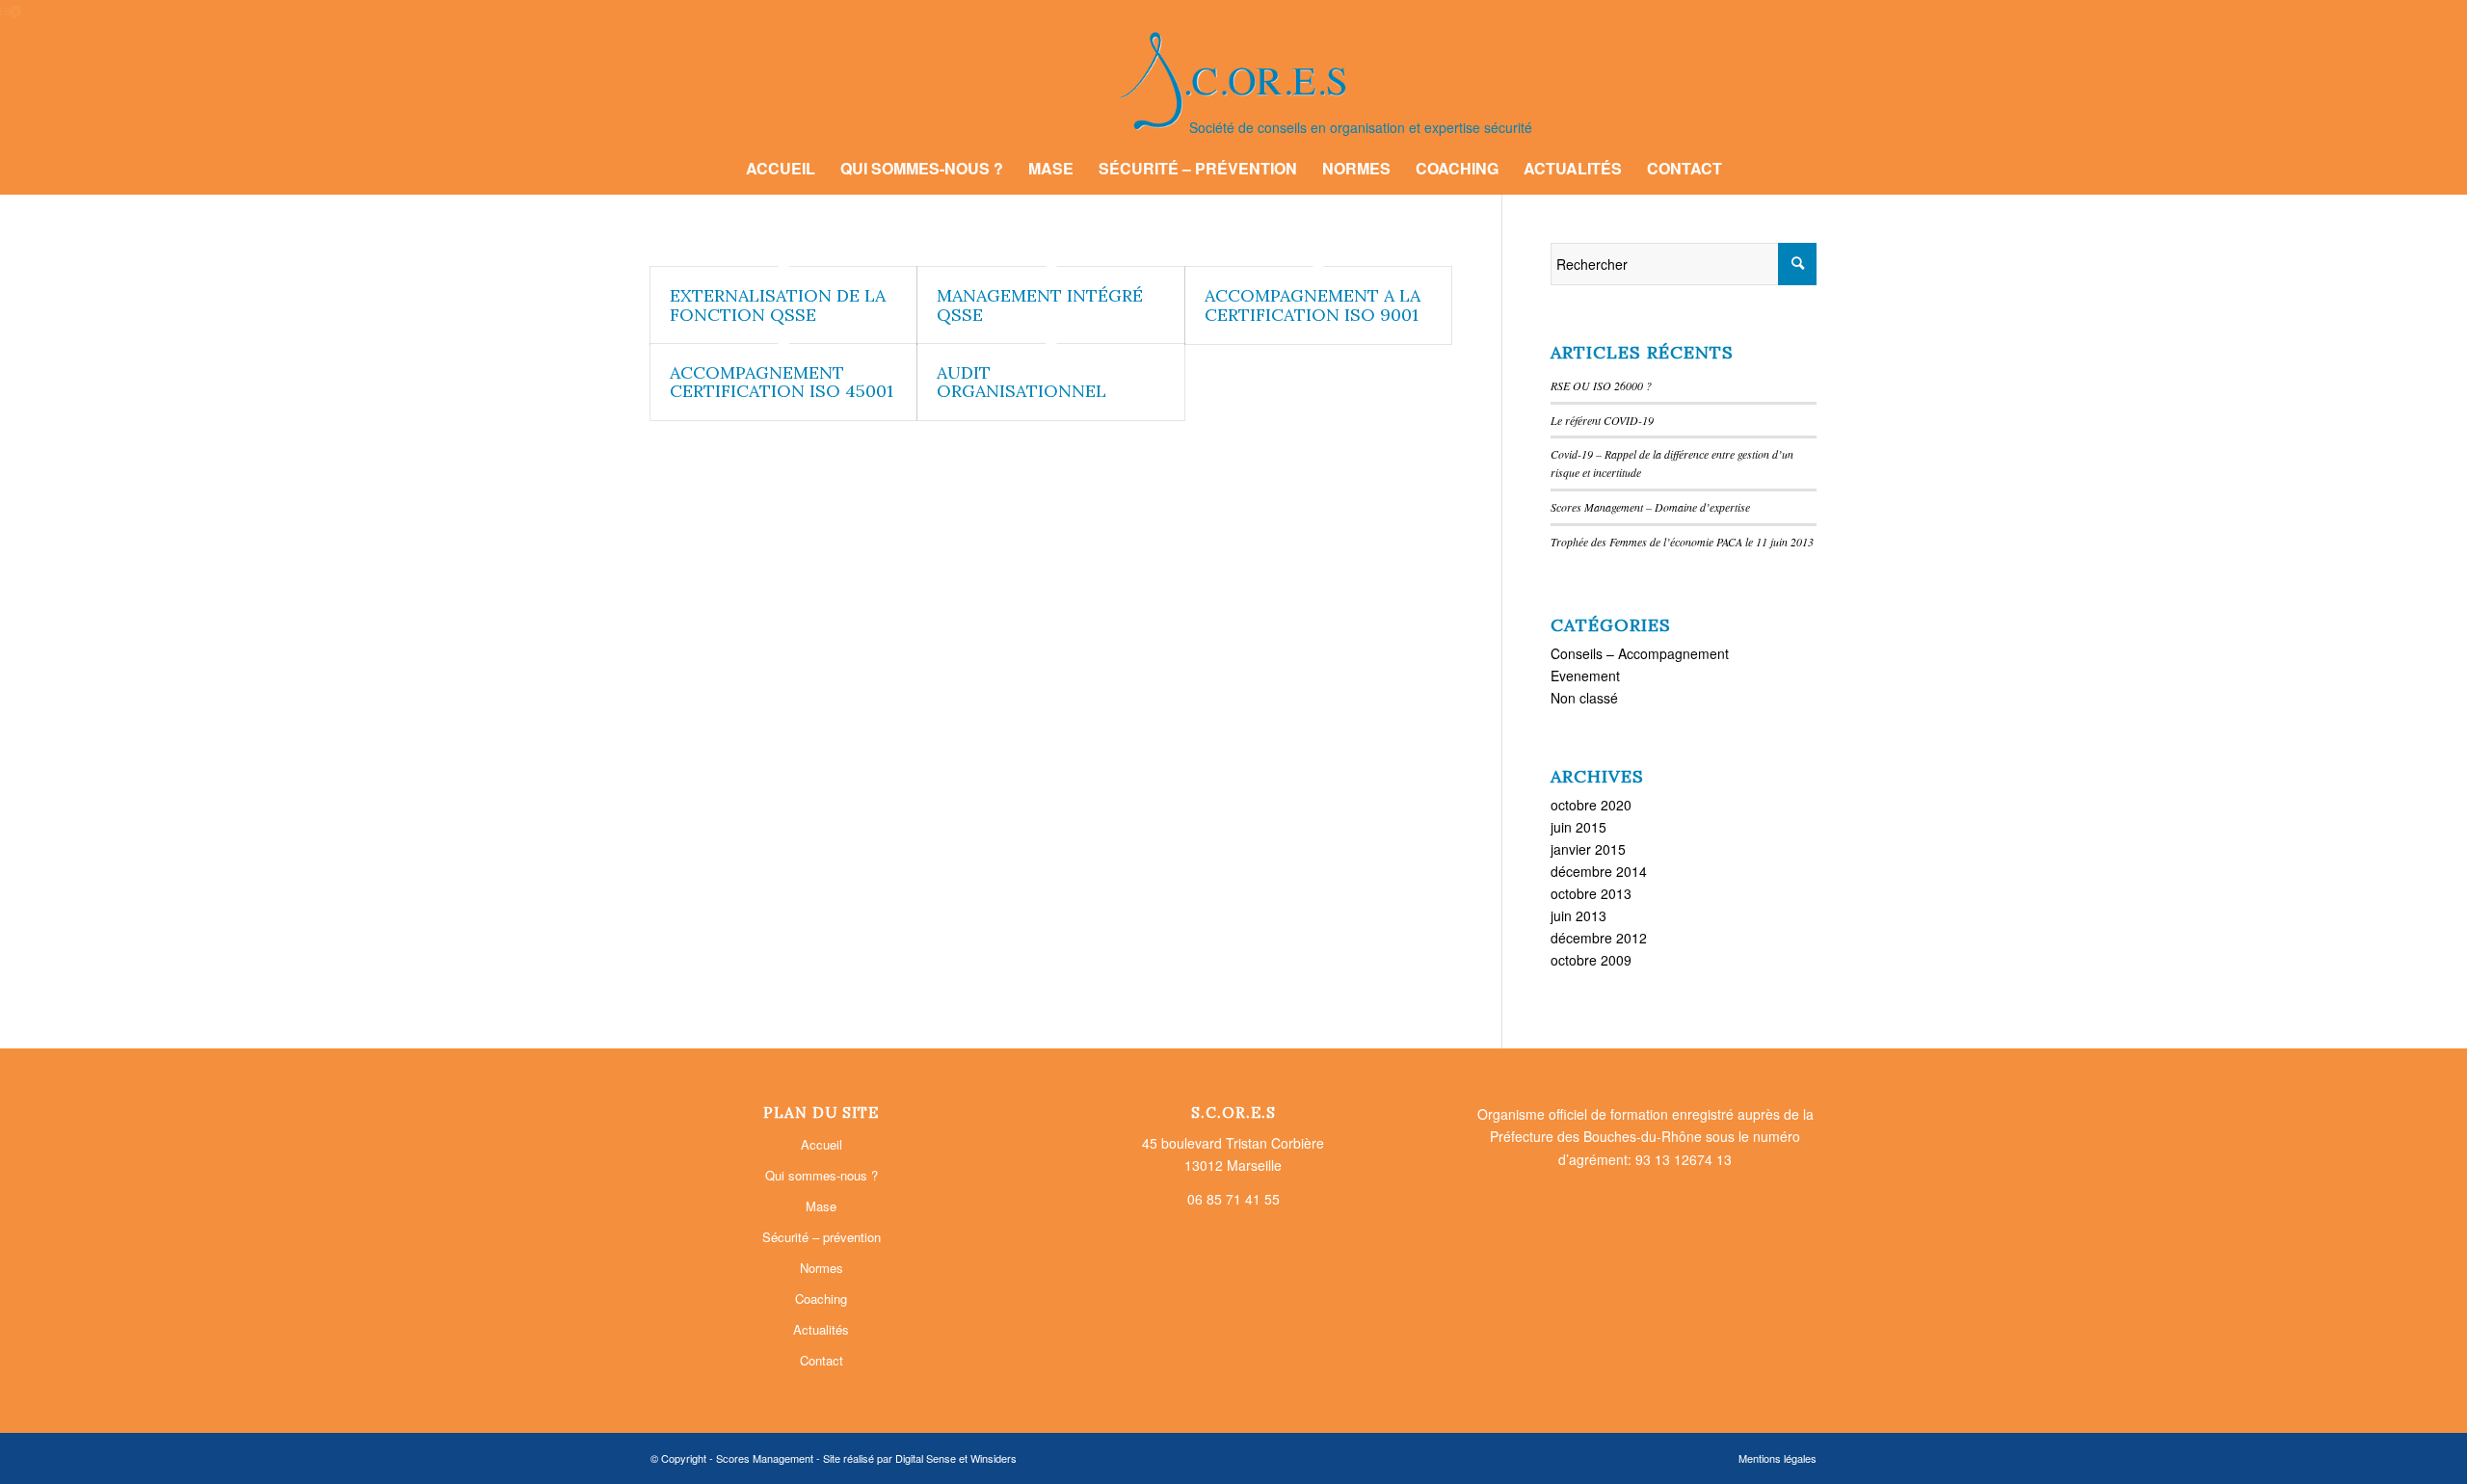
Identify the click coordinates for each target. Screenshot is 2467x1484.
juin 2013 (1578, 915)
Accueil (822, 1144)
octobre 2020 (1591, 805)
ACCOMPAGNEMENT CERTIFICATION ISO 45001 (782, 382)
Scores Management (765, 1458)
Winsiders (994, 1458)
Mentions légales (1777, 1458)
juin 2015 (1578, 827)
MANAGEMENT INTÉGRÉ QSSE (1040, 305)
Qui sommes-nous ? (822, 1175)
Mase (821, 1206)
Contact (822, 1360)
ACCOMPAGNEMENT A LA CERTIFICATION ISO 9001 (1313, 305)
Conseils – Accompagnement (1640, 653)
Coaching (821, 1298)
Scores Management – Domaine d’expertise (1650, 507)
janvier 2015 (1588, 849)
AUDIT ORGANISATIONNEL (1021, 382)
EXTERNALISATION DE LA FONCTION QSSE (778, 305)
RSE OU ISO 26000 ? (1601, 385)
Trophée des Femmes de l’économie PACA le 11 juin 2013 (1682, 542)
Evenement (1585, 676)
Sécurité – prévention (822, 1237)
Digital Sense (926, 1458)
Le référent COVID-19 (1602, 420)
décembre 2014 (1599, 871)
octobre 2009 (1591, 960)
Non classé (1584, 698)
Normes (822, 1268)
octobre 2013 (1591, 893)
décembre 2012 (1599, 938)
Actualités (821, 1329)
